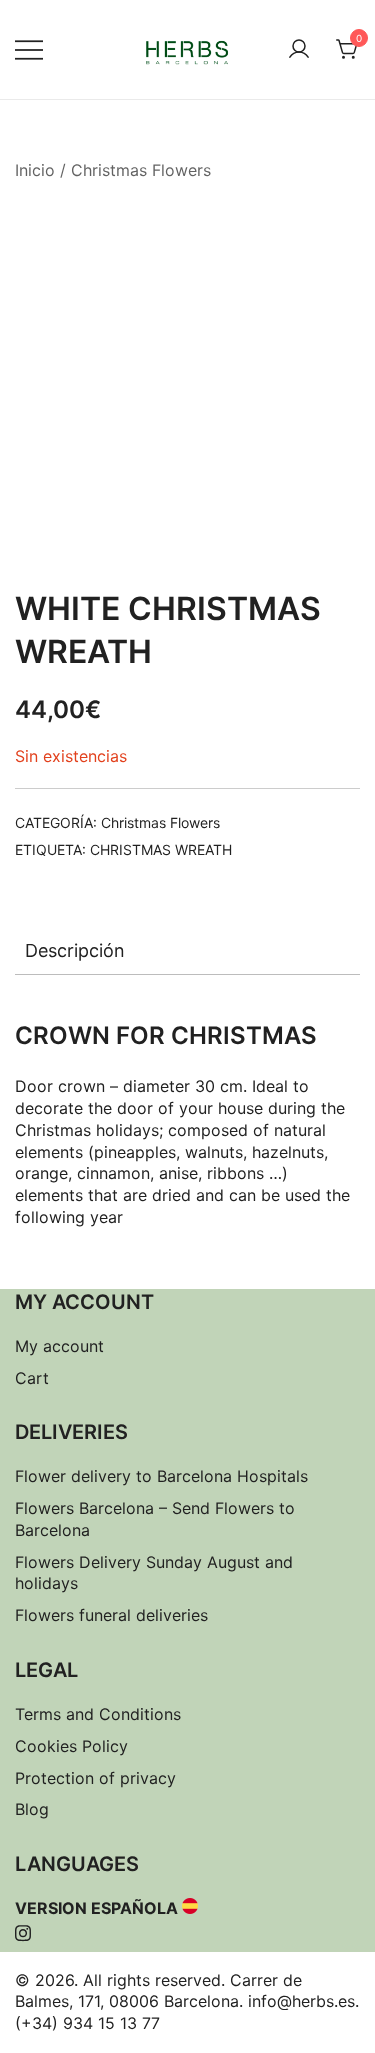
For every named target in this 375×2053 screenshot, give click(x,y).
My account (59, 1346)
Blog (32, 1809)
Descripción (75, 950)
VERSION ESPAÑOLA (96, 1908)
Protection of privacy (95, 1778)
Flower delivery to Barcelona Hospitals (161, 1476)
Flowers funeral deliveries (111, 1615)
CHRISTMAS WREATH (161, 849)
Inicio (35, 170)
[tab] (187, 951)
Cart (32, 1378)
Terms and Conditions (98, 1714)
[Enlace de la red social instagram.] (23, 1930)
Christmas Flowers (141, 170)
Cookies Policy (71, 1746)
